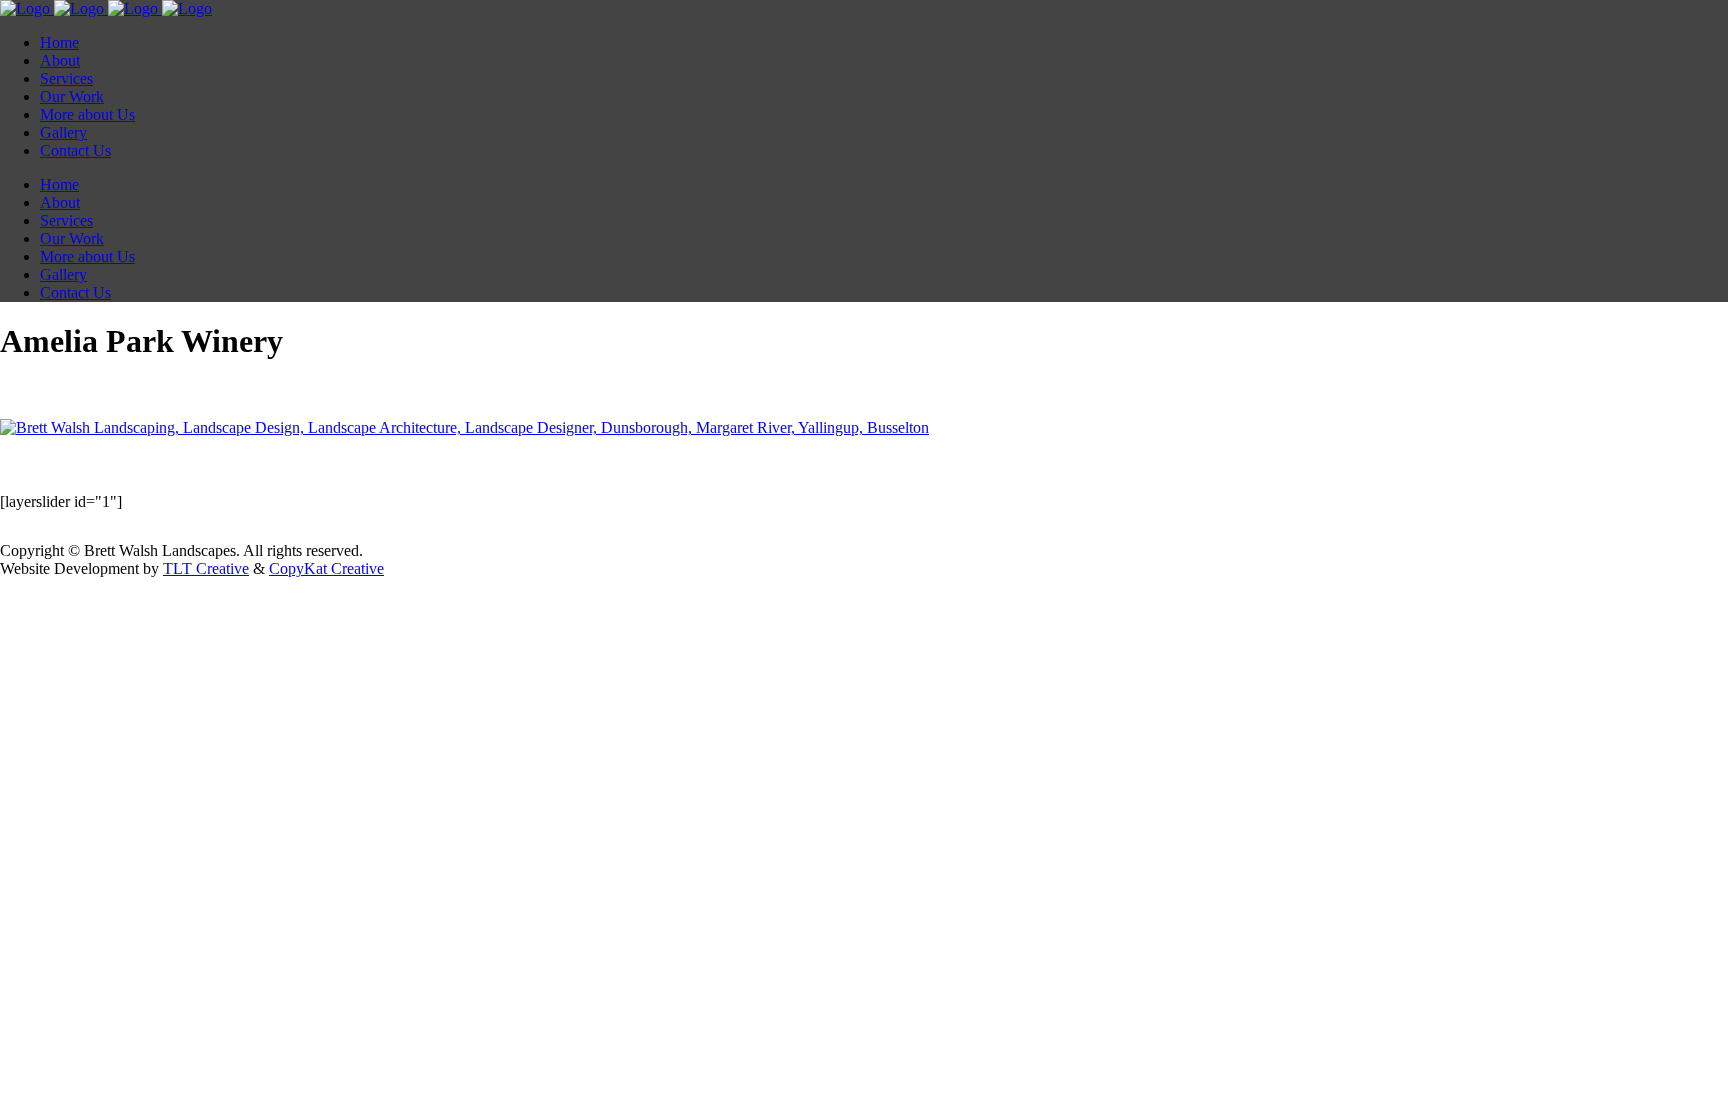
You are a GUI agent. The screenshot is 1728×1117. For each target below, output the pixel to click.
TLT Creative (206, 568)
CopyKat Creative (326, 568)
